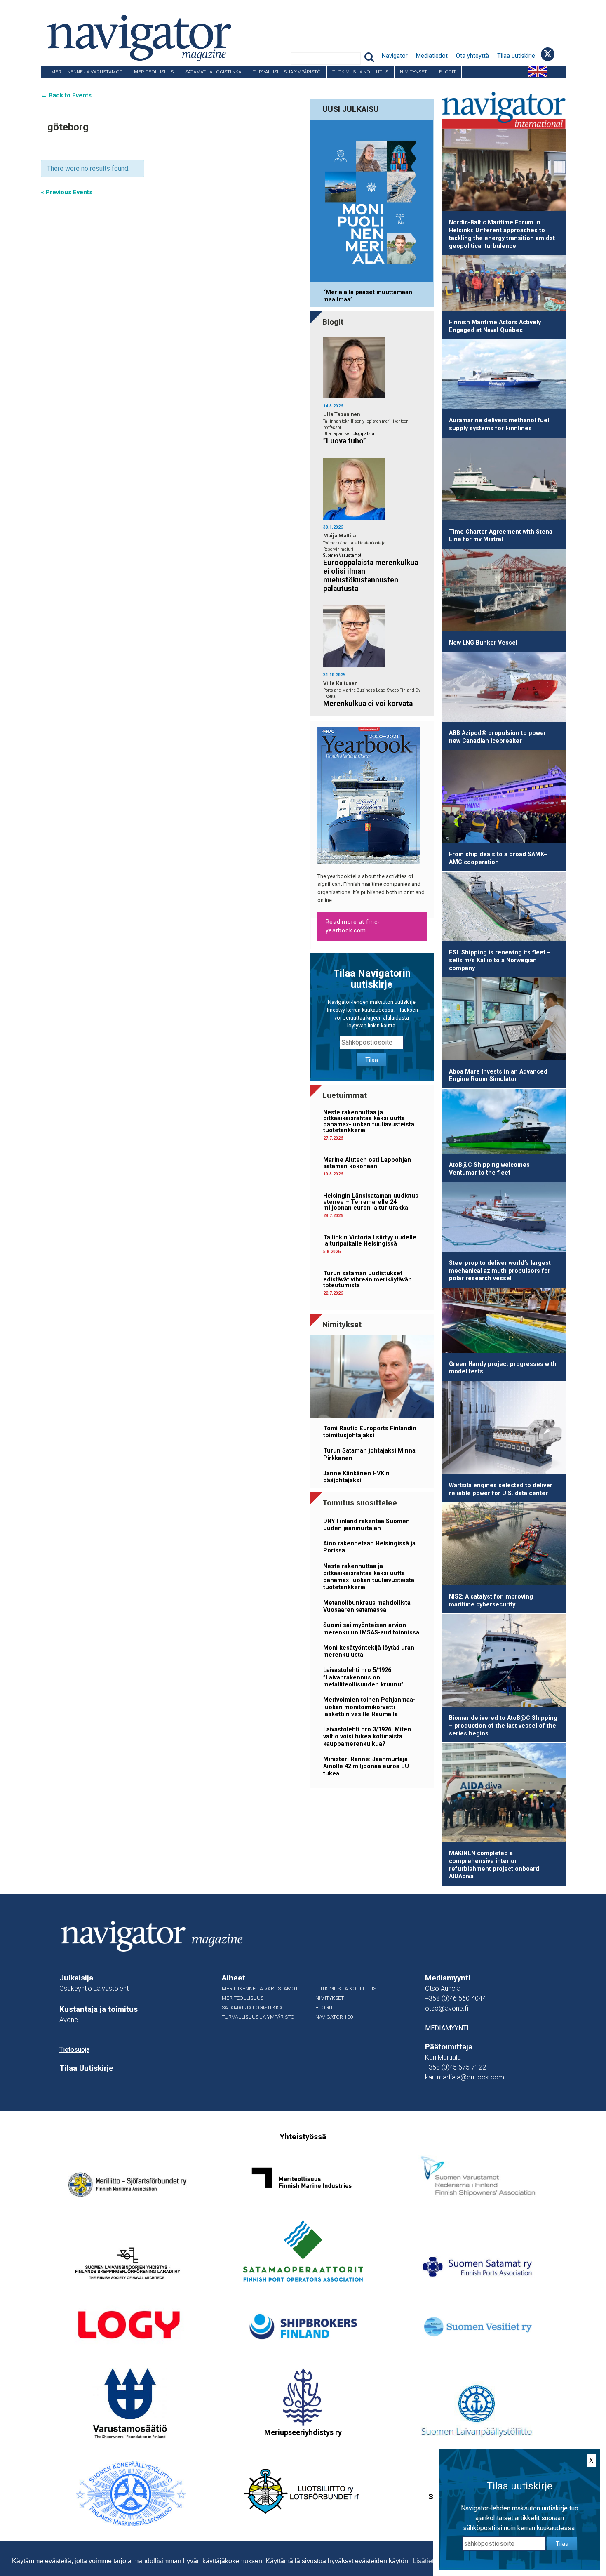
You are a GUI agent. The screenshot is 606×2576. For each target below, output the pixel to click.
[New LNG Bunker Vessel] (504, 592)
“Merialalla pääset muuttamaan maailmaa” (368, 296)
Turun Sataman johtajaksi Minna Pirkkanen (369, 1454)
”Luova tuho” (345, 441)
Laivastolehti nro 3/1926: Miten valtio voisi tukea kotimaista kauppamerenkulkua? (367, 1737)
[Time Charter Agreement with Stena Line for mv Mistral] (504, 481)
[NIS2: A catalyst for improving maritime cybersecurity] (504, 1545)
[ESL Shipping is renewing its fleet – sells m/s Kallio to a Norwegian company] (504, 908)
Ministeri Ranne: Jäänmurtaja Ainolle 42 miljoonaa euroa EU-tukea (367, 1766)
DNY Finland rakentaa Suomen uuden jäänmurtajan (366, 1525)
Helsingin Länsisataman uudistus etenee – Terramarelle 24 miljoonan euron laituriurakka (371, 1202)
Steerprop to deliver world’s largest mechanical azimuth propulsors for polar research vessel (500, 1271)
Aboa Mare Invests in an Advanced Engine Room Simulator (498, 1076)
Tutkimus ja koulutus (360, 72)
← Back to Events (66, 95)
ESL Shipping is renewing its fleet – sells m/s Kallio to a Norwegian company (500, 960)
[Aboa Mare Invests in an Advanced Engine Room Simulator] (504, 1020)
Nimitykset (413, 72)
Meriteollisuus (154, 72)
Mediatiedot (432, 56)
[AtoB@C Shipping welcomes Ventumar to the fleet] (504, 1123)
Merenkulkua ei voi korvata (368, 704)
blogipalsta (363, 434)
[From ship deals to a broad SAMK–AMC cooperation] (504, 798)
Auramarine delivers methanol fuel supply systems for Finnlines (499, 424)
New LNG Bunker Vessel (483, 643)
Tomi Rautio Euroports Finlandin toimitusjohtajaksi (370, 1432)
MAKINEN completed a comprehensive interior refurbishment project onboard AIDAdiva (494, 1865)
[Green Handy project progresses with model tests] (504, 1322)
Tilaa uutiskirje (516, 56)
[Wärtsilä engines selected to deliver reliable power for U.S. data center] (504, 1429)
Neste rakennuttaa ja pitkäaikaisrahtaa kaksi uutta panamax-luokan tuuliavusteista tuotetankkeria (369, 1121)
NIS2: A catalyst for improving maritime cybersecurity (491, 1601)
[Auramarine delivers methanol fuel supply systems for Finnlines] (504, 376)
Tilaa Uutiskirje (86, 2068)
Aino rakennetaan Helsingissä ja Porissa (369, 1547)
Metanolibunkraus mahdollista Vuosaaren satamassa (367, 1606)
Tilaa (372, 1060)
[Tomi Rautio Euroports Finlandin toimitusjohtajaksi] (372, 1378)
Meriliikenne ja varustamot (87, 72)
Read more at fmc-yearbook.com (353, 926)
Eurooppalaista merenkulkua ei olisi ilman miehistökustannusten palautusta (371, 576)
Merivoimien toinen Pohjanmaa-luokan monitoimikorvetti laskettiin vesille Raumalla (369, 1707)
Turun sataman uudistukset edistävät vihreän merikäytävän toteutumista (368, 1279)
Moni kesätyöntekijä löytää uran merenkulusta (369, 1651)
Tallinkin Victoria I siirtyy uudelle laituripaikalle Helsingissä (370, 1240)
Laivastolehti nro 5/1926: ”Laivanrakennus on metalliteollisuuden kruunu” (363, 1677)
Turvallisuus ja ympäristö (287, 72)
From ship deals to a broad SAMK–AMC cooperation (498, 858)
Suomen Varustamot (342, 555)
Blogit (447, 72)
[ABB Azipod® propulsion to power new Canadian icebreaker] (504, 688)
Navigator (395, 56)
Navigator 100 (63, 84)
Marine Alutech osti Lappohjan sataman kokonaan (367, 1163)
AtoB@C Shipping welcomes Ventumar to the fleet (489, 1169)
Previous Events (67, 192)
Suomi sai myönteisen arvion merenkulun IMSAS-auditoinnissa (371, 1629)
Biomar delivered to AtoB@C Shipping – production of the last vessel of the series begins (503, 1726)
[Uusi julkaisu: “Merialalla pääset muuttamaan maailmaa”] (372, 202)
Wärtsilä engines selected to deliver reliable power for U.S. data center (501, 1489)
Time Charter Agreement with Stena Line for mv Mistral (501, 536)
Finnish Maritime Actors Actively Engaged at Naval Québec (495, 326)
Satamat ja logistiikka (213, 72)
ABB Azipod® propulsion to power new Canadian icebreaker (498, 737)
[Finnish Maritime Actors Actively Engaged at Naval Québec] (504, 285)
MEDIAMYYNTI (447, 2028)
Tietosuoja (74, 2050)
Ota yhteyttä (472, 56)
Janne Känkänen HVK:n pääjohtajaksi (356, 1477)
